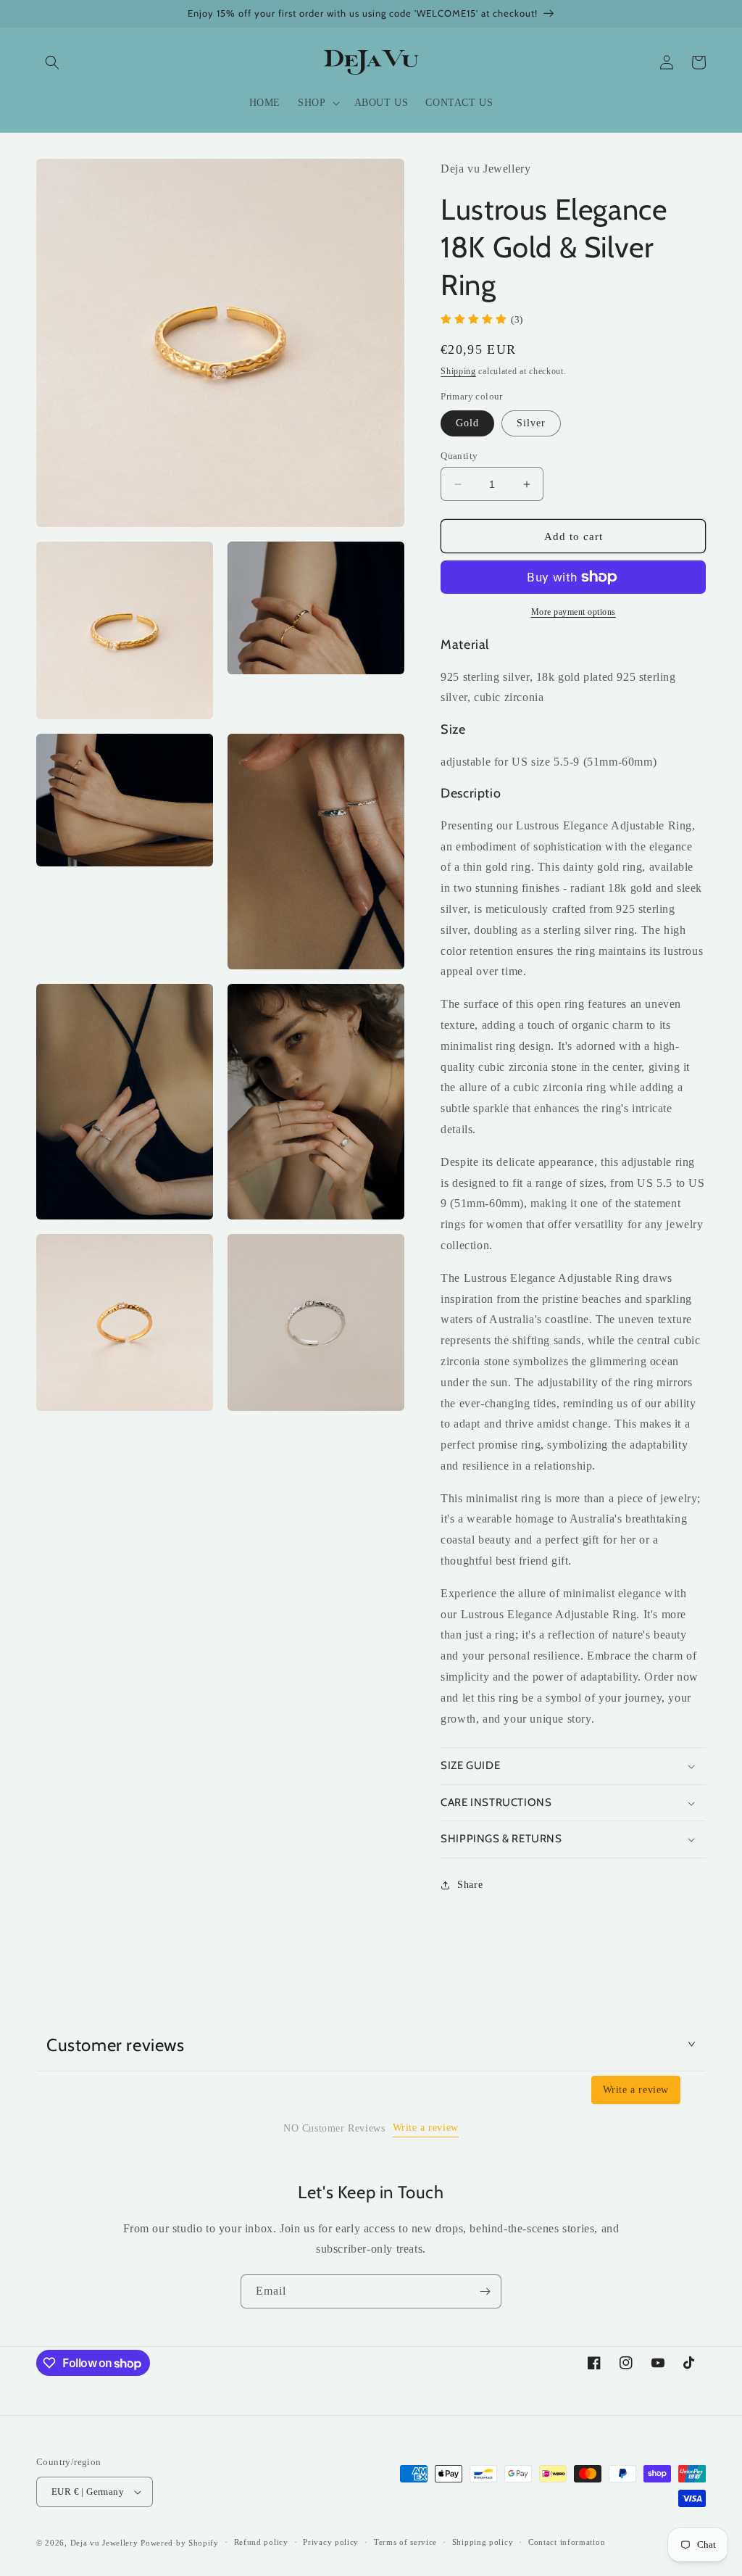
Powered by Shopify (180, 2543)
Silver (531, 423)
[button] (52, 62)
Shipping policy (483, 2542)
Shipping (458, 371)
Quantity (459, 456)
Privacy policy (331, 2542)
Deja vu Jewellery (104, 2543)
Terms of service (405, 2542)
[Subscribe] (485, 2291)
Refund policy (261, 2542)
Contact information (567, 2542)
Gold (467, 423)
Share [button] (470, 1885)
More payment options (574, 612)
